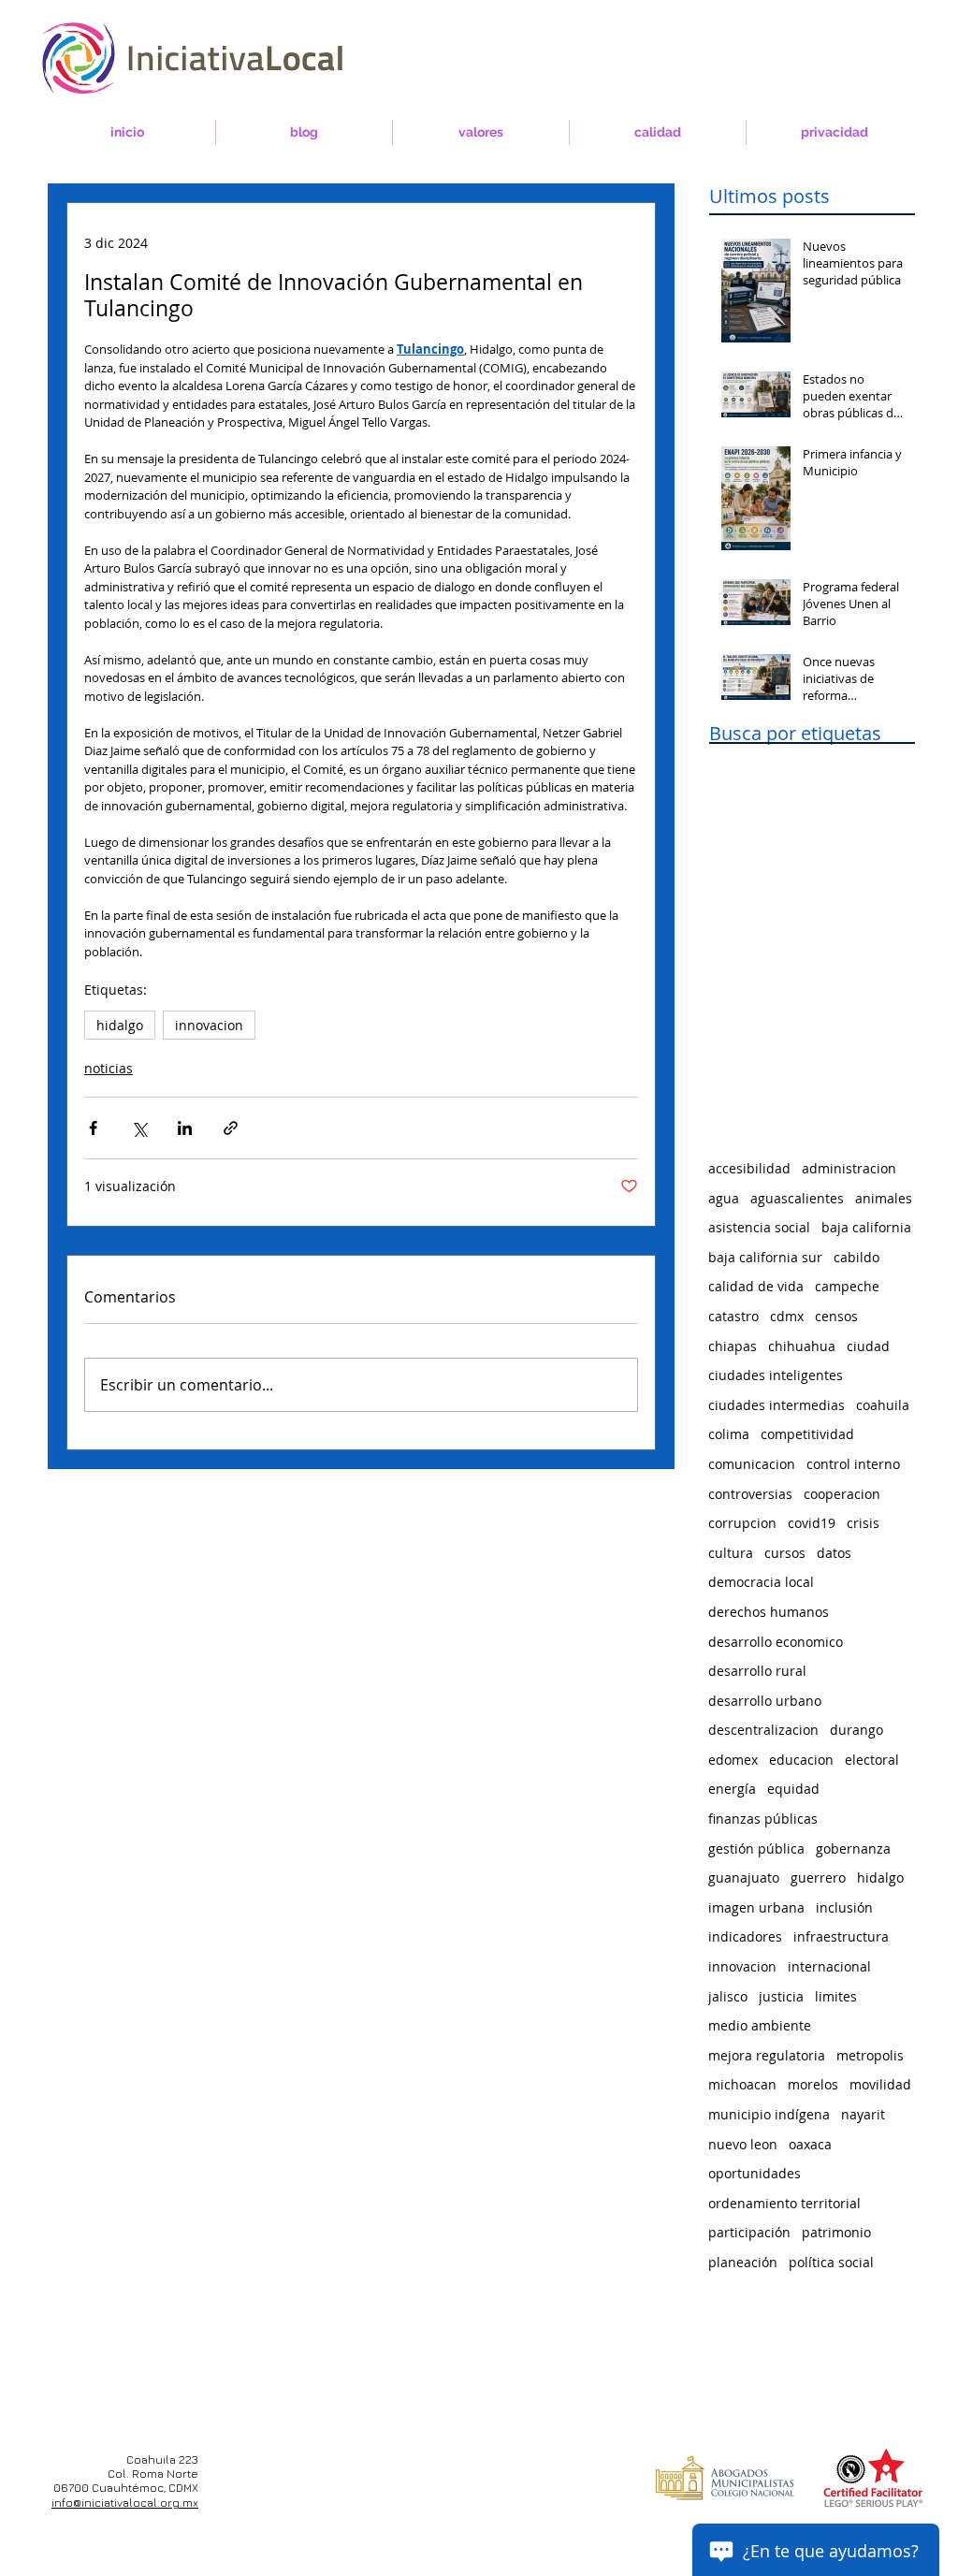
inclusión (844, 1907)
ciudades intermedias (777, 1405)
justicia (781, 1996)
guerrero (818, 1877)
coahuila (883, 1405)
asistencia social (759, 1227)
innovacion (209, 1025)
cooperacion (842, 1494)
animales (884, 1198)
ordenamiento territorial (784, 2203)
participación (749, 2232)
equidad (793, 1789)
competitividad (807, 1434)
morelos (813, 2084)
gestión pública (756, 1848)
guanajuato (744, 1877)
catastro (733, 1316)
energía (732, 1789)
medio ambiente (760, 2025)
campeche (847, 1286)
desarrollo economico (776, 1642)
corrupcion (742, 1523)
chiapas (733, 1346)
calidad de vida (756, 1286)
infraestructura (841, 1936)
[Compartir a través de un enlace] (231, 1128)
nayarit (863, 2114)
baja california (866, 1227)
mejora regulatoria (767, 2055)
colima (729, 1434)
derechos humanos (769, 1612)
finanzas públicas (763, 1819)
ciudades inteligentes (776, 1375)
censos (836, 1316)
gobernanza (853, 1848)
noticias (109, 1068)
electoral (872, 1760)
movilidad (880, 2084)
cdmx (787, 1316)
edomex (733, 1760)
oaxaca (810, 2144)
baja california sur (765, 1257)
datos (834, 1553)
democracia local (761, 1582)
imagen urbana (756, 1907)
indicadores (745, 1936)
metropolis (870, 2055)
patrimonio (836, 2232)
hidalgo (120, 1025)
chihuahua (802, 1346)
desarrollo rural (757, 1671)
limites (836, 1996)
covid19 (812, 1523)
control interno (853, 1464)
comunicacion (752, 1464)
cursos (785, 1553)
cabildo (856, 1257)
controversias (750, 1494)
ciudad (868, 1346)
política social (831, 2262)
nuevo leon (743, 2144)
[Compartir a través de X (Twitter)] (139, 1128)
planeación (743, 2262)
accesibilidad (749, 1168)
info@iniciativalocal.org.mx (125, 2503)
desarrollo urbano (765, 1701)
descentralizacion (763, 1730)
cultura (731, 1553)
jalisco (728, 1996)
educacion (801, 1760)
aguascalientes (797, 1198)
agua (724, 1198)
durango (856, 1730)
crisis (863, 1523)
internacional (829, 1966)
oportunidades (755, 2173)
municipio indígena (769, 2114)
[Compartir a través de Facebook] (93, 1128)
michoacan (742, 2084)
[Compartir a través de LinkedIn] (185, 1128)
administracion (849, 1168)
